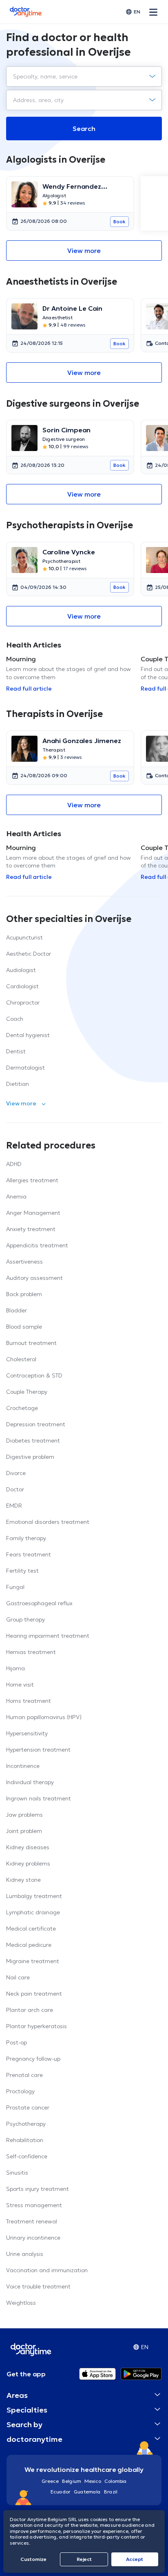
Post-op (17, 2042)
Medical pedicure (29, 1945)
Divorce (16, 1473)
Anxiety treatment (31, 1229)
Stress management (34, 2205)
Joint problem (24, 1831)
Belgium (72, 2481)
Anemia (16, 1196)
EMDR (14, 1506)
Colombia (116, 2481)
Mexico (93, 2481)
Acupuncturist (24, 937)
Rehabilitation (25, 2140)
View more (84, 251)
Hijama (15, 1668)
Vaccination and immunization (47, 2270)
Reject (84, 2559)
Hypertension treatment (38, 1750)
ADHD (14, 1164)
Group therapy (25, 1619)
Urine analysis (25, 2254)
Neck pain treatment (34, 1994)
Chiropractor (23, 1003)
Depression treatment (36, 1424)
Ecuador (61, 2492)
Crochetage (22, 1408)
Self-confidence (27, 2156)
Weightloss (21, 2303)
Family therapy (26, 1538)
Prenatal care (24, 2075)
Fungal (15, 1587)
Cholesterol (21, 1359)
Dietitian (18, 1084)
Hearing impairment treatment (48, 1636)
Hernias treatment (31, 1652)
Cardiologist (22, 986)
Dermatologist (25, 1068)
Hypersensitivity (27, 1733)
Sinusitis (17, 2173)
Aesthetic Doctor (29, 954)
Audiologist (21, 970)
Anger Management (33, 1213)
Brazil (111, 2492)
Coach (15, 1019)
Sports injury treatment (38, 2189)
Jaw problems (24, 1815)
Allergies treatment (32, 1180)
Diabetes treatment (33, 1441)
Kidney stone (23, 1880)
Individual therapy (30, 1782)
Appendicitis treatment (37, 1245)
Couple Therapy (27, 1392)
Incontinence (23, 1766)
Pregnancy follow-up (33, 2059)
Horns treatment (29, 1701)
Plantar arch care (30, 2010)
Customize (33, 2559)
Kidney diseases (28, 1847)
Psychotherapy (26, 2124)
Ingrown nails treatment (39, 1798)
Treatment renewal (32, 2221)
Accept (135, 2559)
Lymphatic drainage (33, 1912)
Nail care (18, 1977)
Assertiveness (24, 1262)
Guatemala (87, 2492)
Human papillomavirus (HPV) (44, 1717)
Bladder (17, 1310)
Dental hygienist (28, 1035)
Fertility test (22, 1571)
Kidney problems (28, 1863)
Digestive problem (30, 1457)
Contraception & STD (34, 1375)
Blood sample (24, 1327)
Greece (50, 2481)
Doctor (15, 1489)
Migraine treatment (33, 1961)
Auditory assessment (34, 1278)
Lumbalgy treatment (34, 1896)
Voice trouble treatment (38, 2286)
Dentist (16, 1051)
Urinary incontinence (33, 2238)
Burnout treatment (31, 1343)
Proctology (20, 2091)
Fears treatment (29, 1554)
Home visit (20, 1685)
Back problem (24, 1294)
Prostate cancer (28, 2107)
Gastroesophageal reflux (39, 1603)
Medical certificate (31, 1929)
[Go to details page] (24, 194)
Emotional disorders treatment (48, 1522)
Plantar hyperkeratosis (36, 2026)
